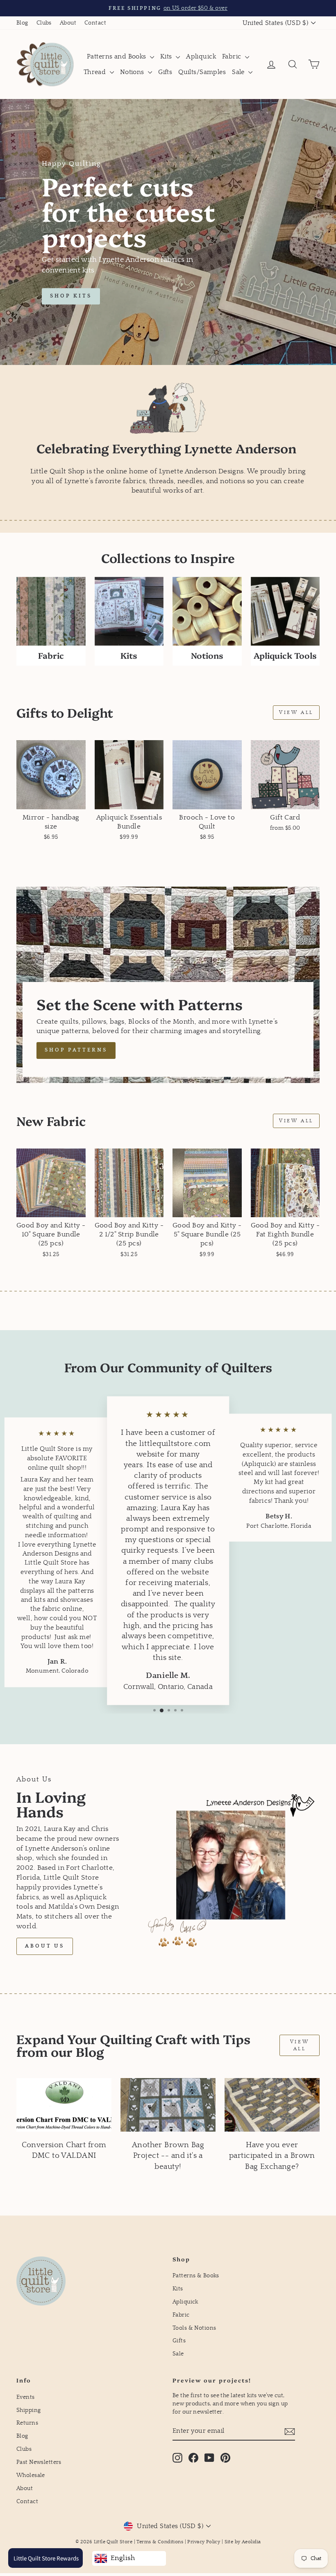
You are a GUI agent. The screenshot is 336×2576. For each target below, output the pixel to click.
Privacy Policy (204, 2542)
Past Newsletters (39, 2462)
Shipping (28, 2410)
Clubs (44, 23)
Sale (239, 72)
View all (296, 713)
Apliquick (201, 56)
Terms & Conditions (160, 2542)
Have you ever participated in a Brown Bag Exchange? (272, 2156)
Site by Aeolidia (243, 2542)
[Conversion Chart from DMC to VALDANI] (64, 2105)
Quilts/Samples (202, 72)
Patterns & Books (196, 2276)
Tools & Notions (194, 2328)
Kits (167, 56)
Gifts (165, 72)
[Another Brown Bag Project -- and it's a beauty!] (168, 2105)
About (68, 23)
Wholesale (31, 2475)
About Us (45, 1946)
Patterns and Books (117, 56)
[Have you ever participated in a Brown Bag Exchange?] (272, 2105)
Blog (22, 23)
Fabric (233, 56)
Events (26, 2397)
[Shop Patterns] (168, 985)
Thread (96, 72)
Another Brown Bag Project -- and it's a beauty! (168, 2156)
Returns (27, 2423)
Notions (133, 72)
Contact (95, 23)
